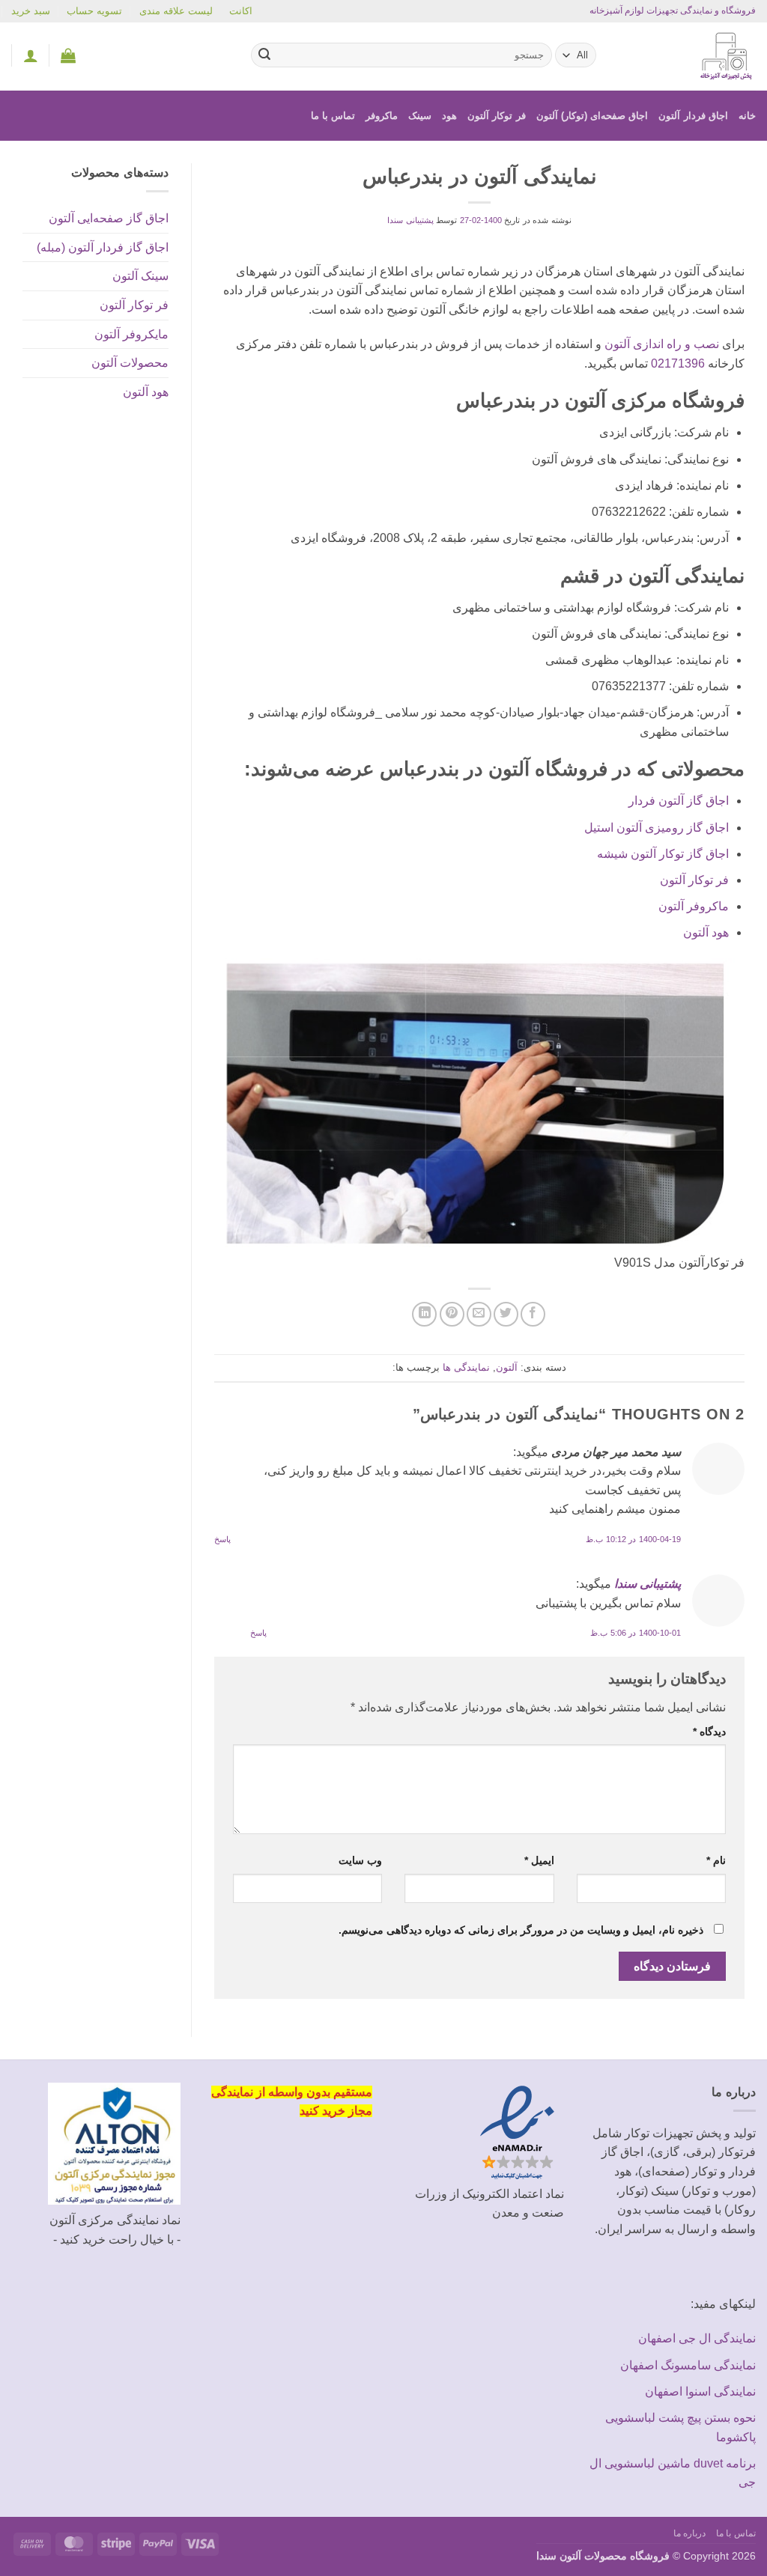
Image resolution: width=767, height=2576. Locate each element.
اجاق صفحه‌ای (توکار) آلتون (592, 116)
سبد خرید (31, 11)
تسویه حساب (94, 11)
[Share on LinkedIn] (424, 1314)
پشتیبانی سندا (410, 220)
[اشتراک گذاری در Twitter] (506, 1314)
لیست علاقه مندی (176, 11)
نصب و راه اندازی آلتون (662, 344)
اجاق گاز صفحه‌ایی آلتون (109, 218)
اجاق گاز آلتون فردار (679, 801)
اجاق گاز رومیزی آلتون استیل (657, 828)
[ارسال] (264, 55)
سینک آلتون (140, 276)
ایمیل (539, 1860)
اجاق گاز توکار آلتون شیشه (663, 854)
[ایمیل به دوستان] (479, 1314)
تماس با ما (333, 116)
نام (716, 1860)
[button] (68, 55)
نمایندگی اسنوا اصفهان (700, 2391)
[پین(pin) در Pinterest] (452, 1314)
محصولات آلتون (130, 363)
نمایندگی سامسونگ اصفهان (688, 2365)
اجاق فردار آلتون (693, 116)
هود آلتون (706, 932)
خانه (747, 116)
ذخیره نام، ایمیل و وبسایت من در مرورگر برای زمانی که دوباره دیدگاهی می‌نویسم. (521, 1930)
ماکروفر (382, 116)
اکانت (241, 11)
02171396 (678, 363)
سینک (420, 116)
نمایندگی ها (466, 1367)
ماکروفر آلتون (694, 906)
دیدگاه (709, 1732)
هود (449, 116)
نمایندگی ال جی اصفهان (697, 2338)
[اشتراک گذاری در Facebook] (533, 1314)
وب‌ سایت (360, 1860)
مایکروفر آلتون (131, 334)
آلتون (507, 1367)
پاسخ (222, 1539)
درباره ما (690, 2533)
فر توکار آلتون (497, 116)
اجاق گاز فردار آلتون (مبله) (103, 247)
